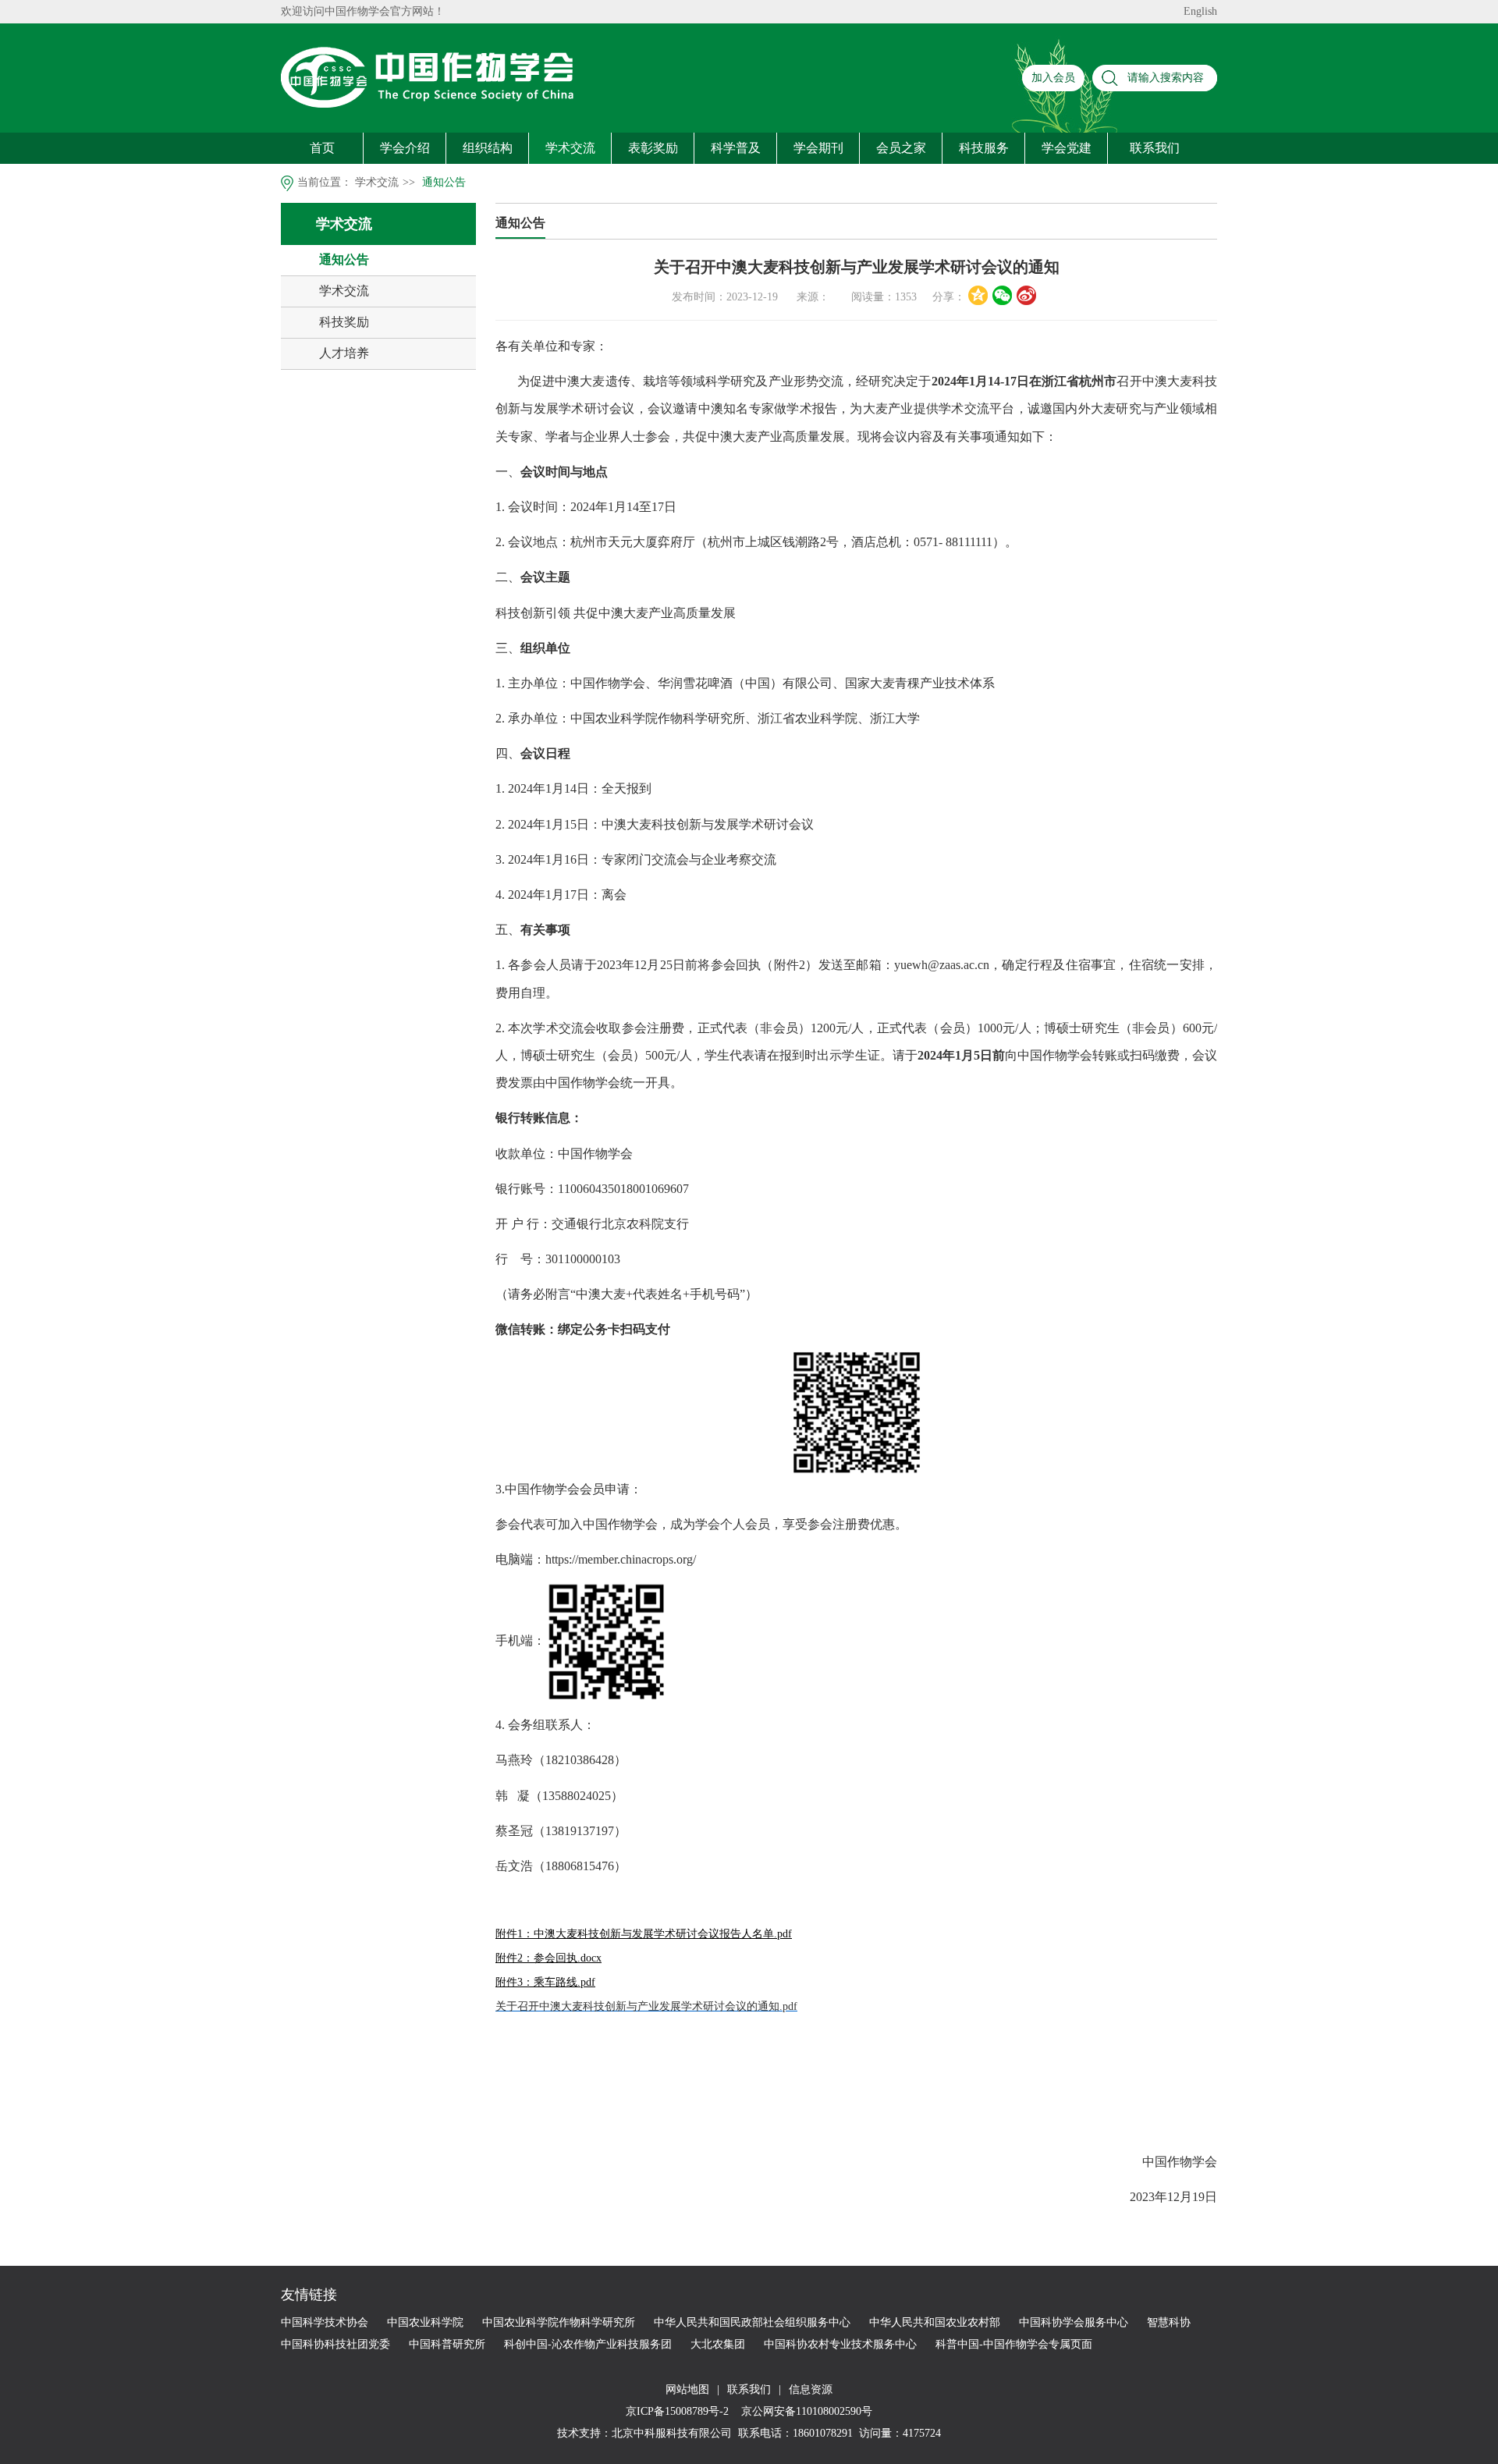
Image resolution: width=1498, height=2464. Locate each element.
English (1200, 11)
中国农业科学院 (425, 2322)
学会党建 (1067, 148)
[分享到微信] (1002, 295)
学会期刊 (818, 148)
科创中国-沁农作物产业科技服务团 (588, 2344)
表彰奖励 (653, 148)
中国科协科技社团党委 (335, 2344)
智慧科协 (1169, 2322)
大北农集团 (718, 2344)
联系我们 (1155, 148)
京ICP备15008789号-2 (679, 2411)
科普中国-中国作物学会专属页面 (1014, 2344)
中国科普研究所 (447, 2344)
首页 (322, 148)
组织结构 (488, 148)
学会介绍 (405, 148)
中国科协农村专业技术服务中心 (840, 2344)
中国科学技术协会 (325, 2322)
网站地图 (687, 2389)
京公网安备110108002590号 (805, 2411)
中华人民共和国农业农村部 (935, 2322)
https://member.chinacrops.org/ (621, 1559)
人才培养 (344, 353)
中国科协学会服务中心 (1074, 2322)
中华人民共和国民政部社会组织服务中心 (752, 2322)
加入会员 (1053, 78)
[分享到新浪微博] (1026, 295)
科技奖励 (344, 322)
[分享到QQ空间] (978, 295)
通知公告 (444, 182)
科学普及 (736, 148)
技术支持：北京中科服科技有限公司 (644, 2433)
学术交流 (570, 148)
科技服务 (984, 148)
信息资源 (811, 2389)
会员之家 (901, 148)
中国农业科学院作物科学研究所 (559, 2322)
